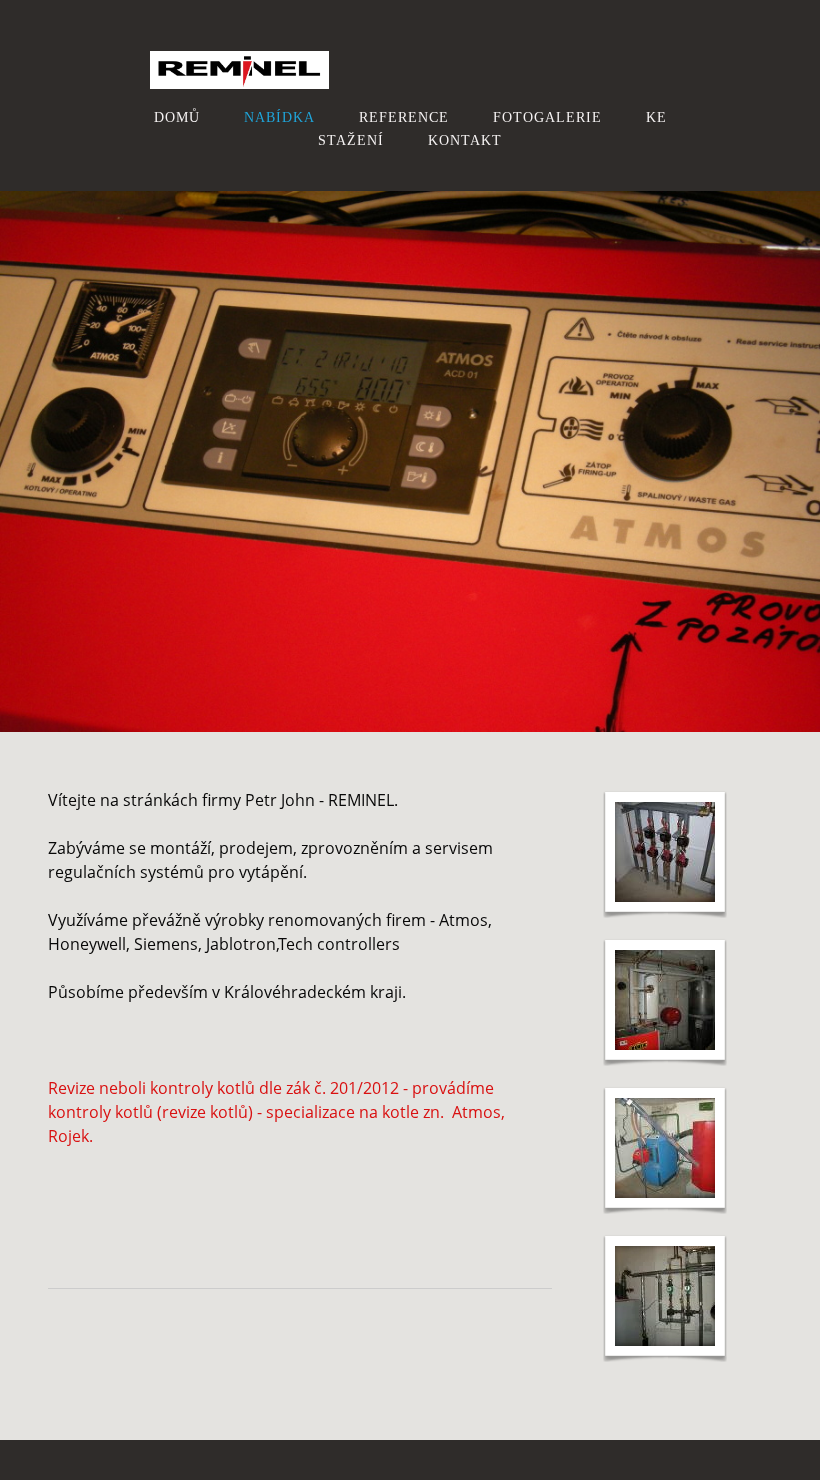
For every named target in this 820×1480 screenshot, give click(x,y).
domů (177, 117)
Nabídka (279, 117)
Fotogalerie (547, 117)
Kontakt (465, 140)
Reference (404, 117)
